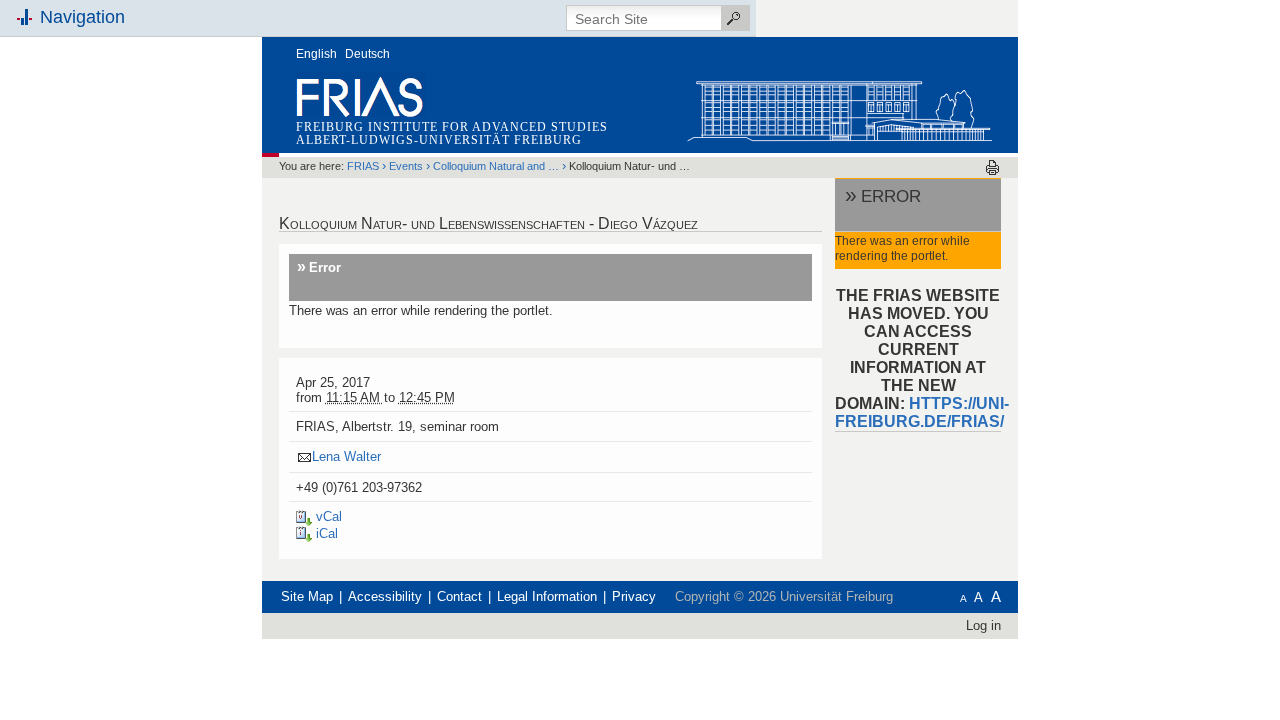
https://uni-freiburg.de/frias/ (922, 412)
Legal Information (547, 596)
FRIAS (363, 166)
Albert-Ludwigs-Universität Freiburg (439, 140)
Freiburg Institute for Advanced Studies (452, 127)
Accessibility (385, 596)
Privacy (634, 596)
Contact (459, 596)
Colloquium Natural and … (496, 166)
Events (406, 166)
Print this (992, 167)
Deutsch (367, 54)
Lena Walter (346, 456)
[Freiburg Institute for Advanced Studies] (839, 106)
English (316, 54)
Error (325, 267)
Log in (983, 625)
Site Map (307, 596)
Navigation (82, 17)
